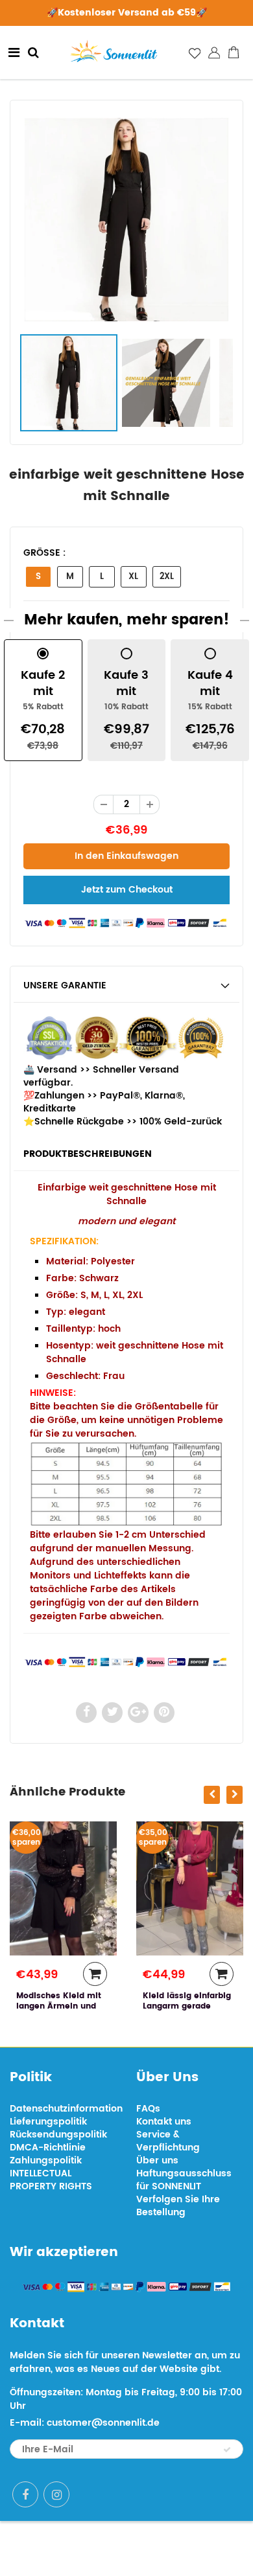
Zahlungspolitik (46, 2160)
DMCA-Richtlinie (48, 2148)
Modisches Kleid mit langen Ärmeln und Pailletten (59, 2006)
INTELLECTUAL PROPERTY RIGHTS (51, 2180)
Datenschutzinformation (66, 2109)
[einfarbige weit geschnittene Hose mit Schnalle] (126, 220)
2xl (167, 577)
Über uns (157, 2160)
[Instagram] (56, 2494)
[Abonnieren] (227, 2450)
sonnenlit (172, 2548)
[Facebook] (25, 2494)
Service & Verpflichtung (168, 2141)
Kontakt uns (164, 2122)
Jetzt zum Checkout (127, 890)
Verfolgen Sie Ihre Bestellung (178, 2206)
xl (133, 577)
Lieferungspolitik (48, 2122)
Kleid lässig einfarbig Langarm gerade (187, 2001)
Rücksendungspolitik (58, 2135)
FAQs (148, 2109)
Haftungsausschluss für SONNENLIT (184, 2180)
